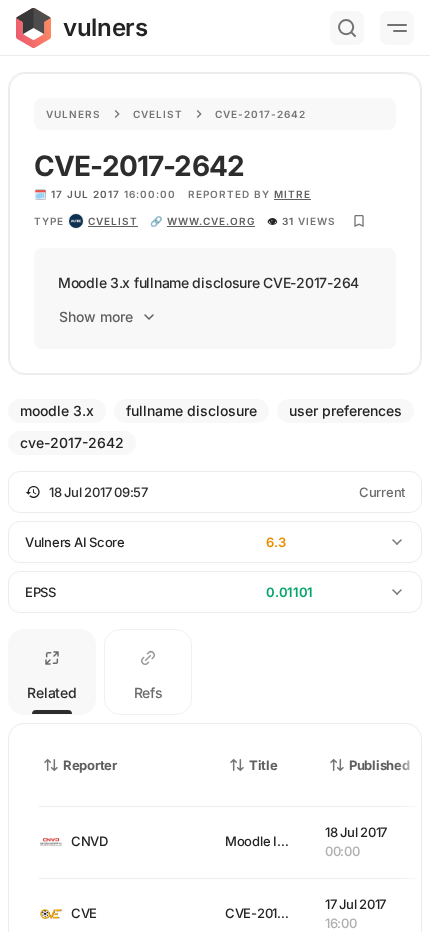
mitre (292, 194)
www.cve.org (211, 221)
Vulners (73, 114)
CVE (84, 913)
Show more (96, 316)
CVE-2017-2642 (273, 913)
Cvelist (158, 114)
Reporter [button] (90, 765)
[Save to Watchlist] (359, 221)
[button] (215, 492)
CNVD (89, 841)
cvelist (113, 221)
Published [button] (379, 765)
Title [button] (263, 765)
